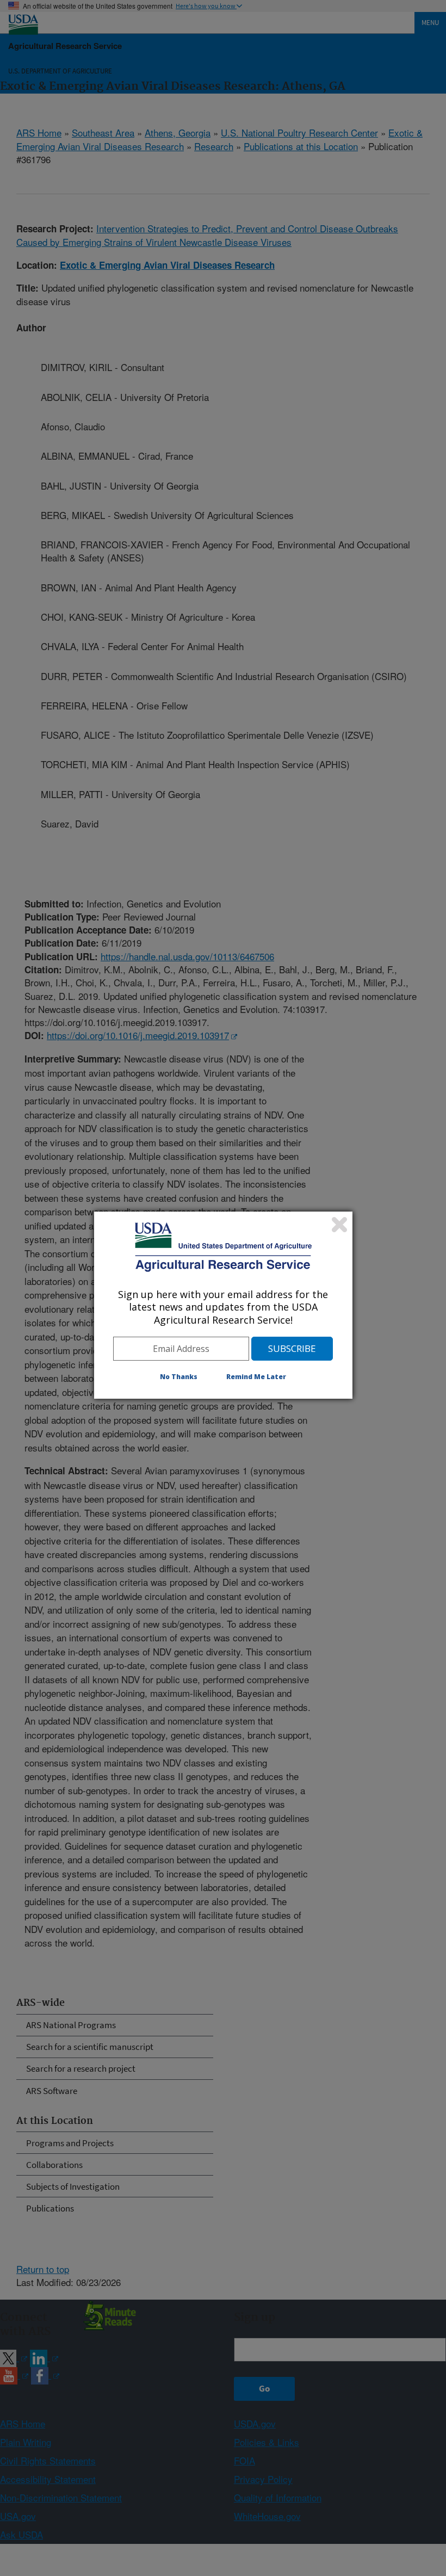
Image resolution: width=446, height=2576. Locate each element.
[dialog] (223, 1305)
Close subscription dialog (339, 1225)
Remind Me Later (256, 1377)
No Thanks (179, 1377)
